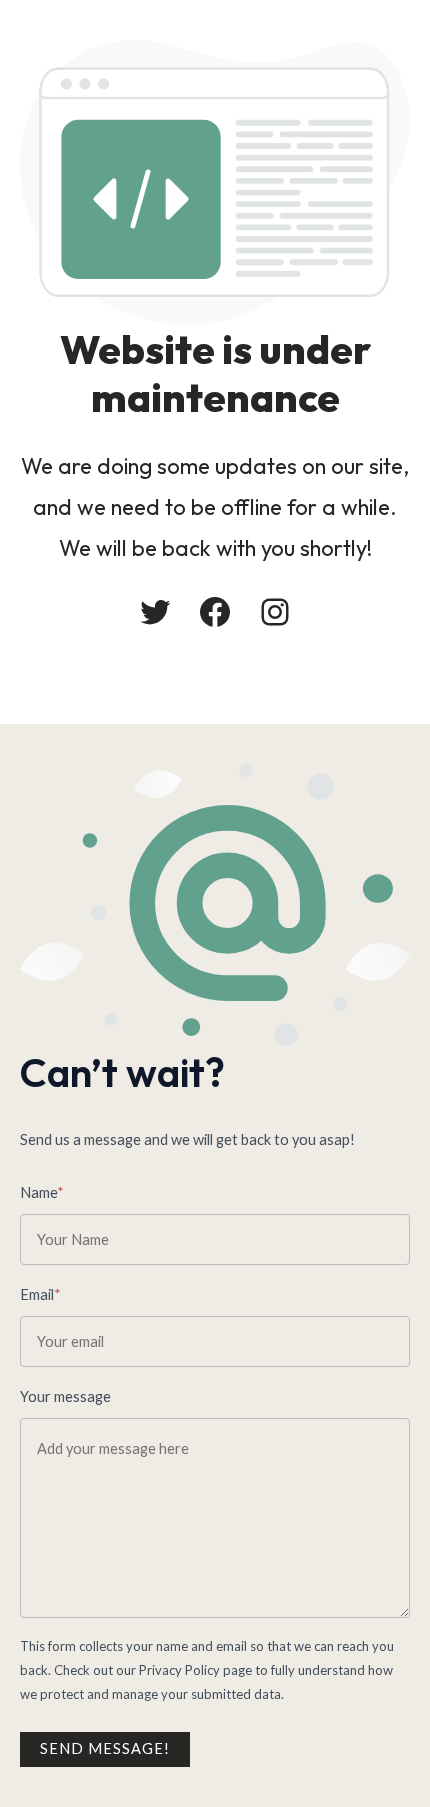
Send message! (105, 1748)
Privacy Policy (179, 1670)
